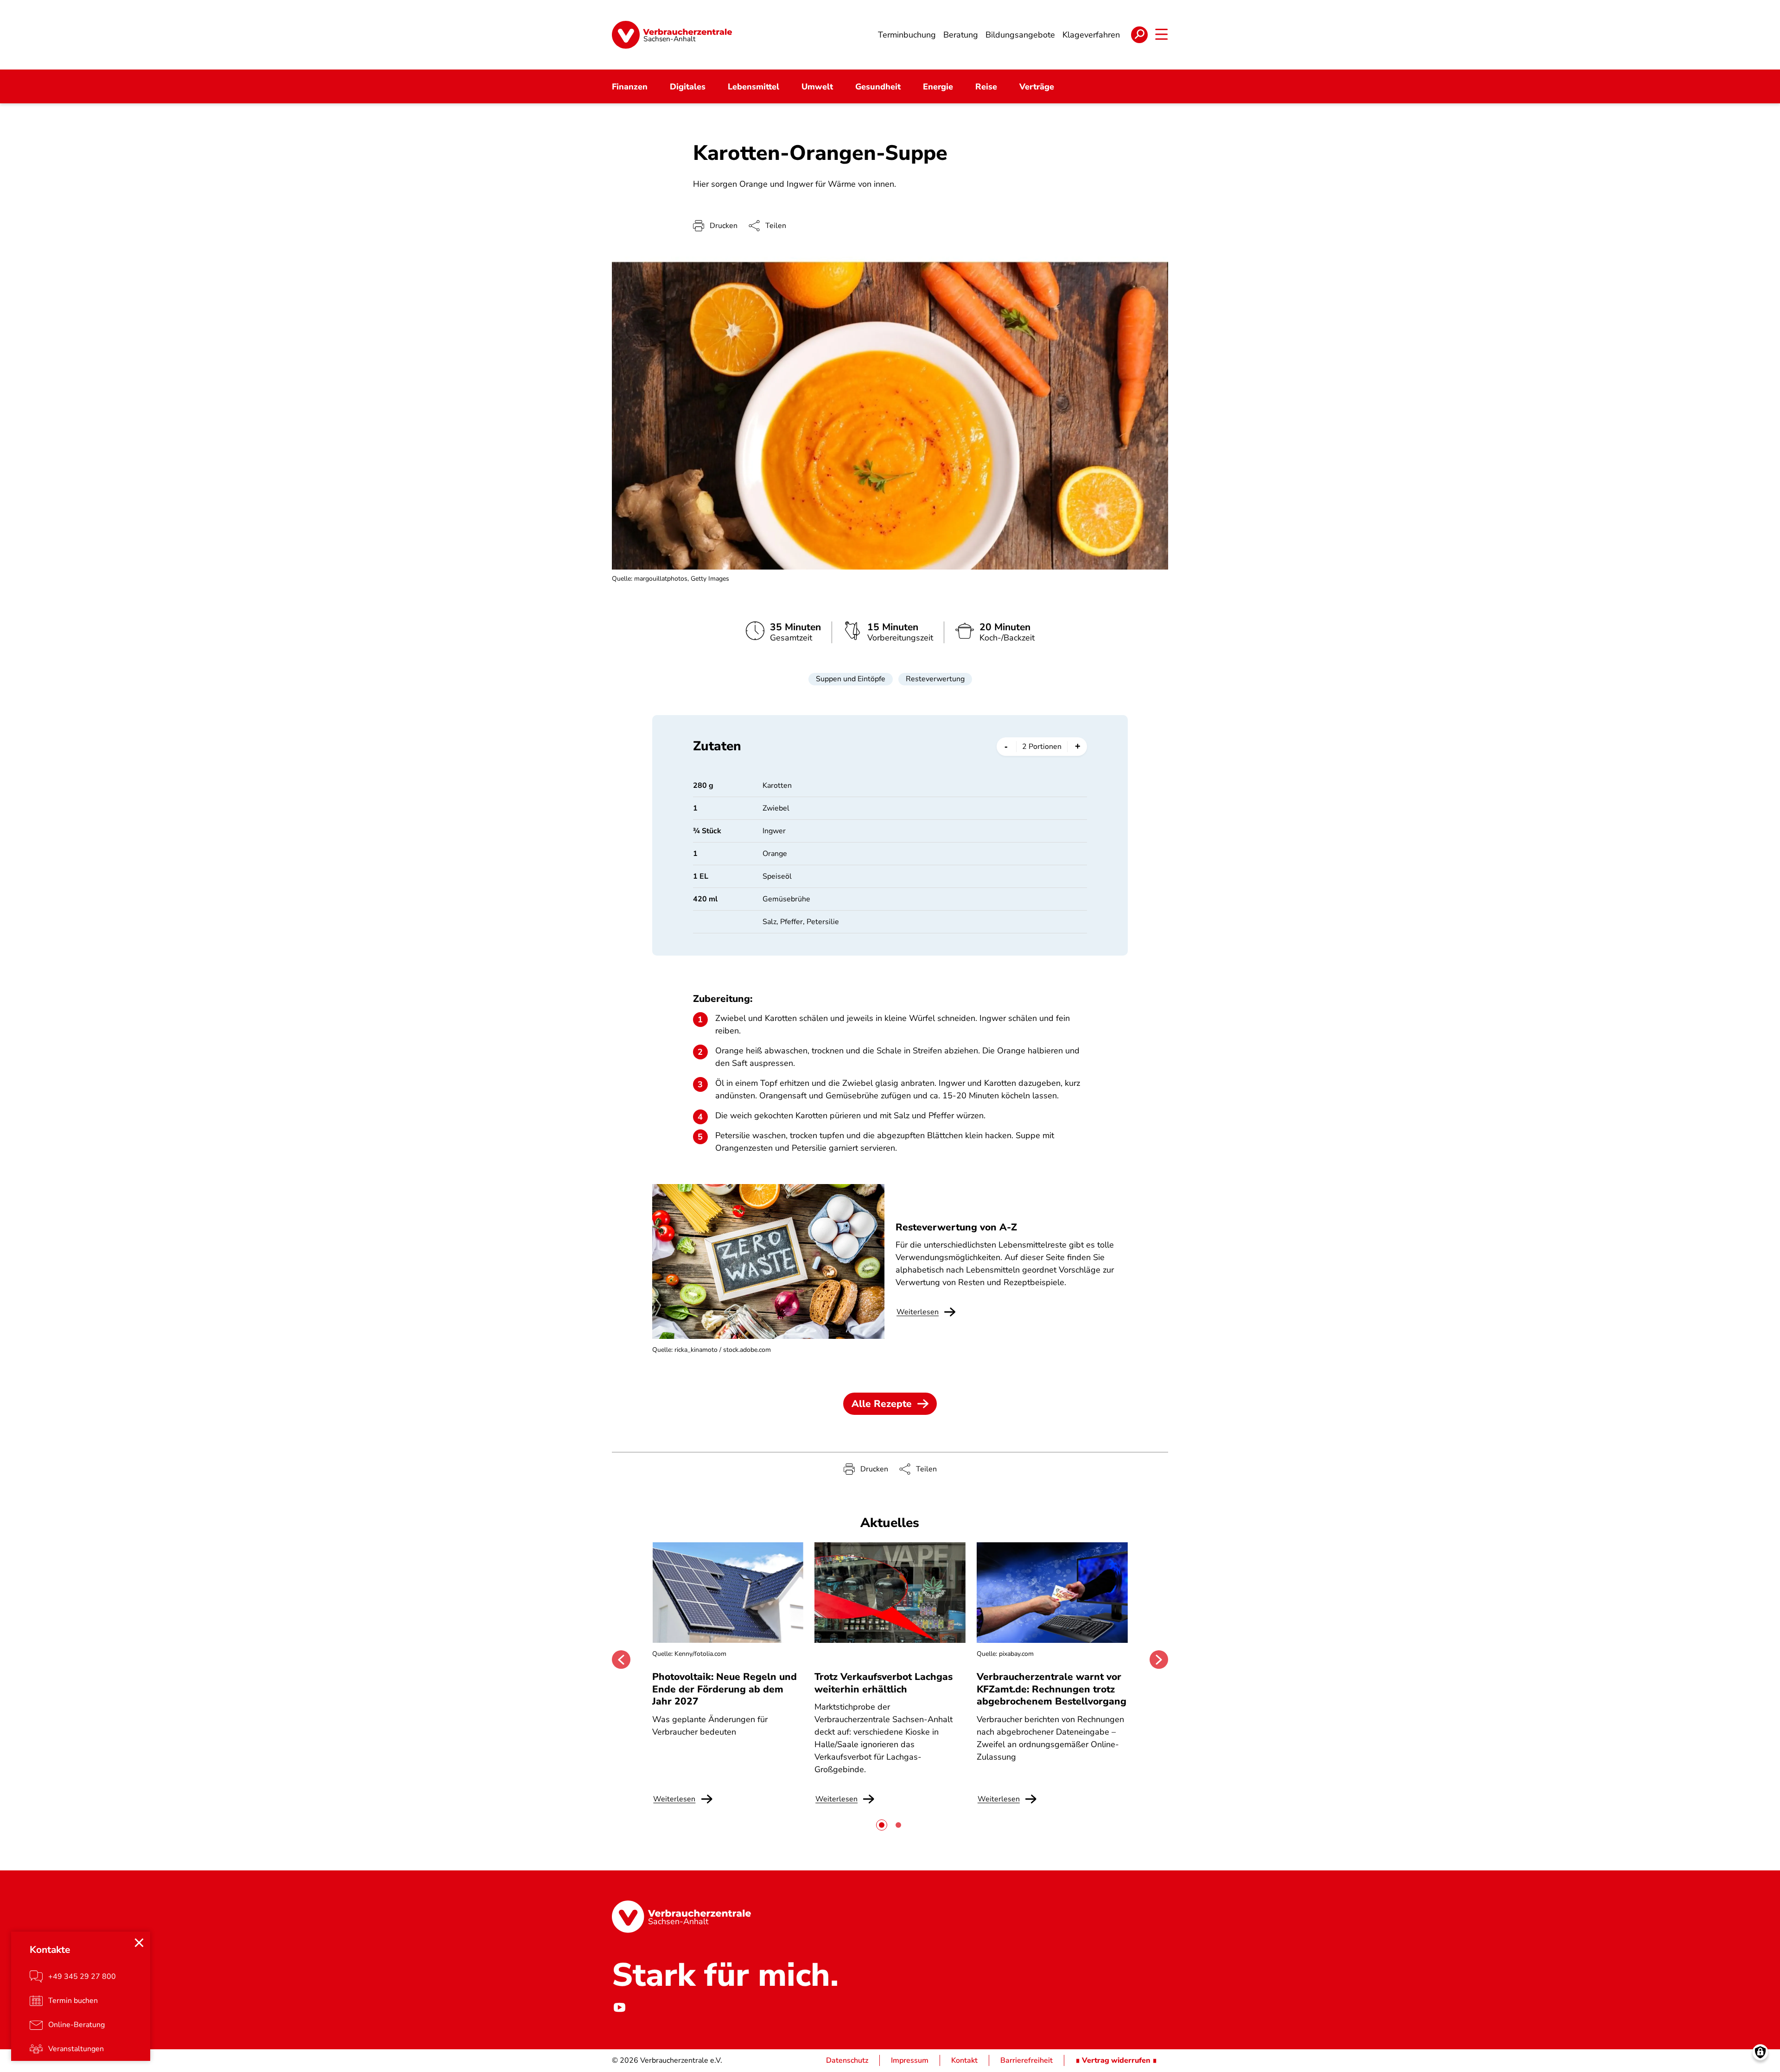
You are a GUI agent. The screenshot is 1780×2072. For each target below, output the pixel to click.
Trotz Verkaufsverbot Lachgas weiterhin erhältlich (884, 1683)
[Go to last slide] (621, 1660)
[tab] (882, 1825)
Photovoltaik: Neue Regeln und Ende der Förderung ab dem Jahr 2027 (725, 1689)
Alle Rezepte (882, 1404)
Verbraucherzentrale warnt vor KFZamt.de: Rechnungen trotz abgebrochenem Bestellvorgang (1052, 1689)
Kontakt (964, 2060)
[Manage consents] (1760, 2052)
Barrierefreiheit (1027, 2060)
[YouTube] (619, 2008)
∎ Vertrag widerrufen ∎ (1116, 2060)
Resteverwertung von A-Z (956, 1227)
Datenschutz (847, 2060)
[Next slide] (1159, 1660)
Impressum (910, 2060)
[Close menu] (139, 1943)
